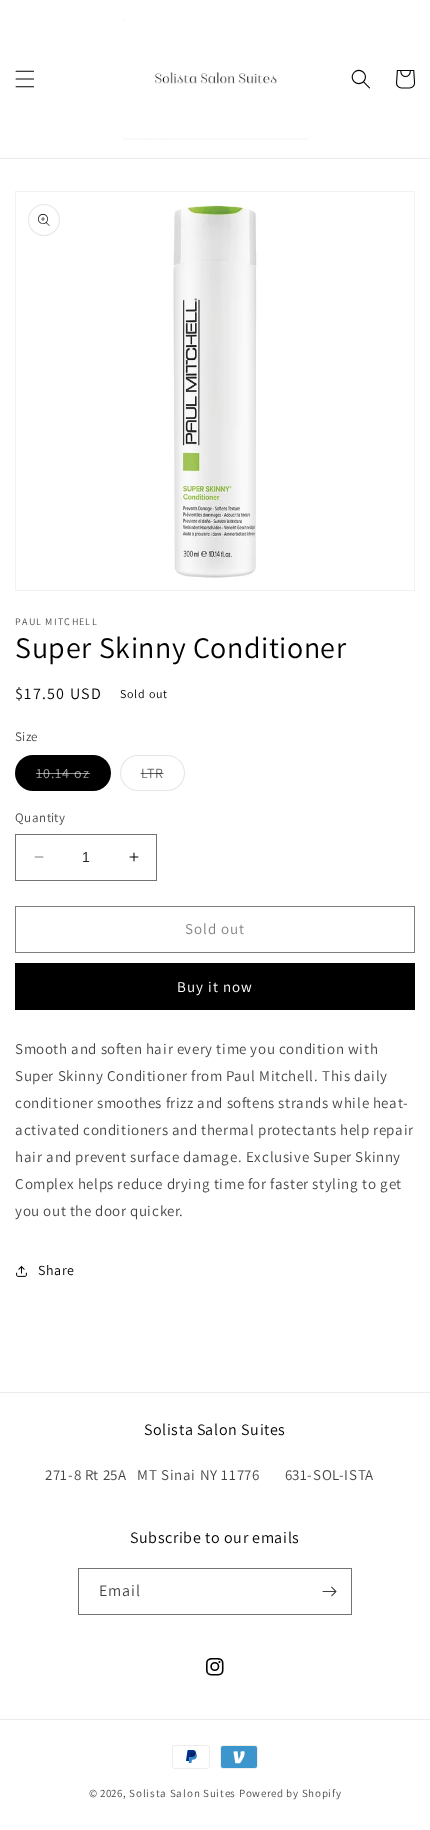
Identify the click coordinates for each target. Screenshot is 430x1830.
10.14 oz (73, 777)
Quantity (40, 817)
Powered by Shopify (290, 1793)
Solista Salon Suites (182, 1793)
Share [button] (56, 1270)
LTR (163, 777)
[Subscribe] (329, 1591)
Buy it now (215, 986)
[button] (25, 79)
